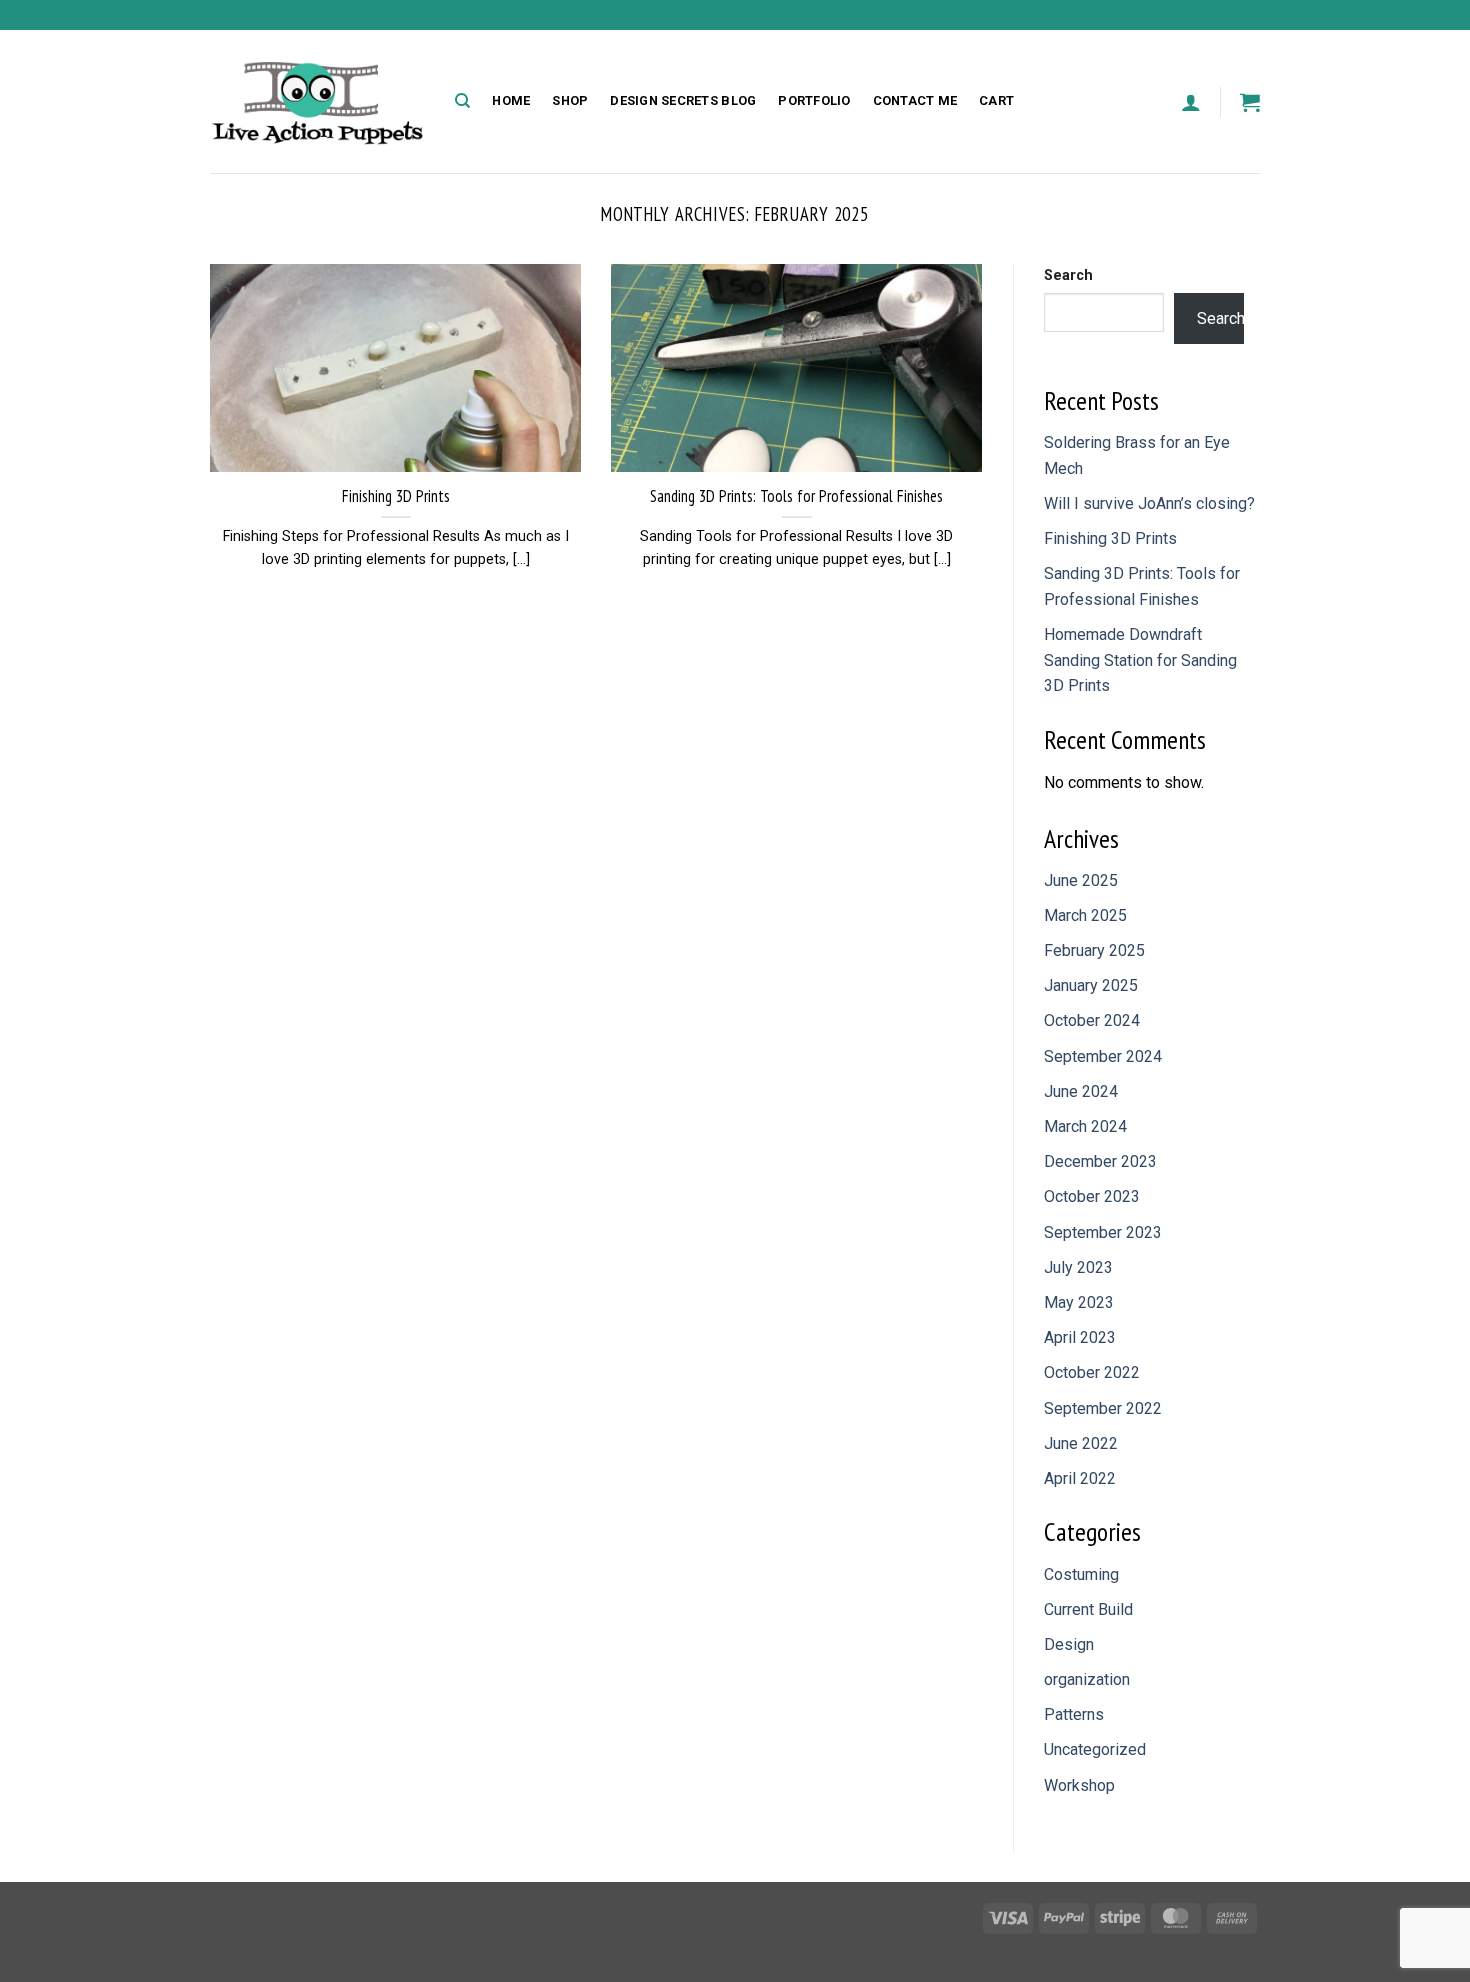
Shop (570, 100)
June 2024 (1081, 1091)
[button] (1191, 102)
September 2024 (1103, 1056)
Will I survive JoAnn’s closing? (1149, 503)
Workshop (1079, 1785)
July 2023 (1078, 1267)
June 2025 (1081, 880)
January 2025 (1091, 985)
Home (511, 100)
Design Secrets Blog (683, 100)
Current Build (1088, 1609)
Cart (996, 100)
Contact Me (915, 100)
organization (1087, 1679)
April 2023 (1080, 1337)
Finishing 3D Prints (396, 496)
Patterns (1074, 1714)
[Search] (462, 101)
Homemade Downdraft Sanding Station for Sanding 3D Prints (1140, 660)
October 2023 (1092, 1196)
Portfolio (814, 100)
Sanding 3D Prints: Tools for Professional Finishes (796, 496)
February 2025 (1094, 950)
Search (1068, 275)
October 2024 (1092, 1020)
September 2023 (1103, 1232)
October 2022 (1092, 1372)
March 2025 (1085, 915)
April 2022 (1080, 1478)
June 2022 (1081, 1443)
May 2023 (1079, 1302)
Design (1069, 1644)
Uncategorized (1095, 1749)
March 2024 (1085, 1126)
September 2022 (1103, 1408)
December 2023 (1100, 1161)
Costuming (1081, 1574)
